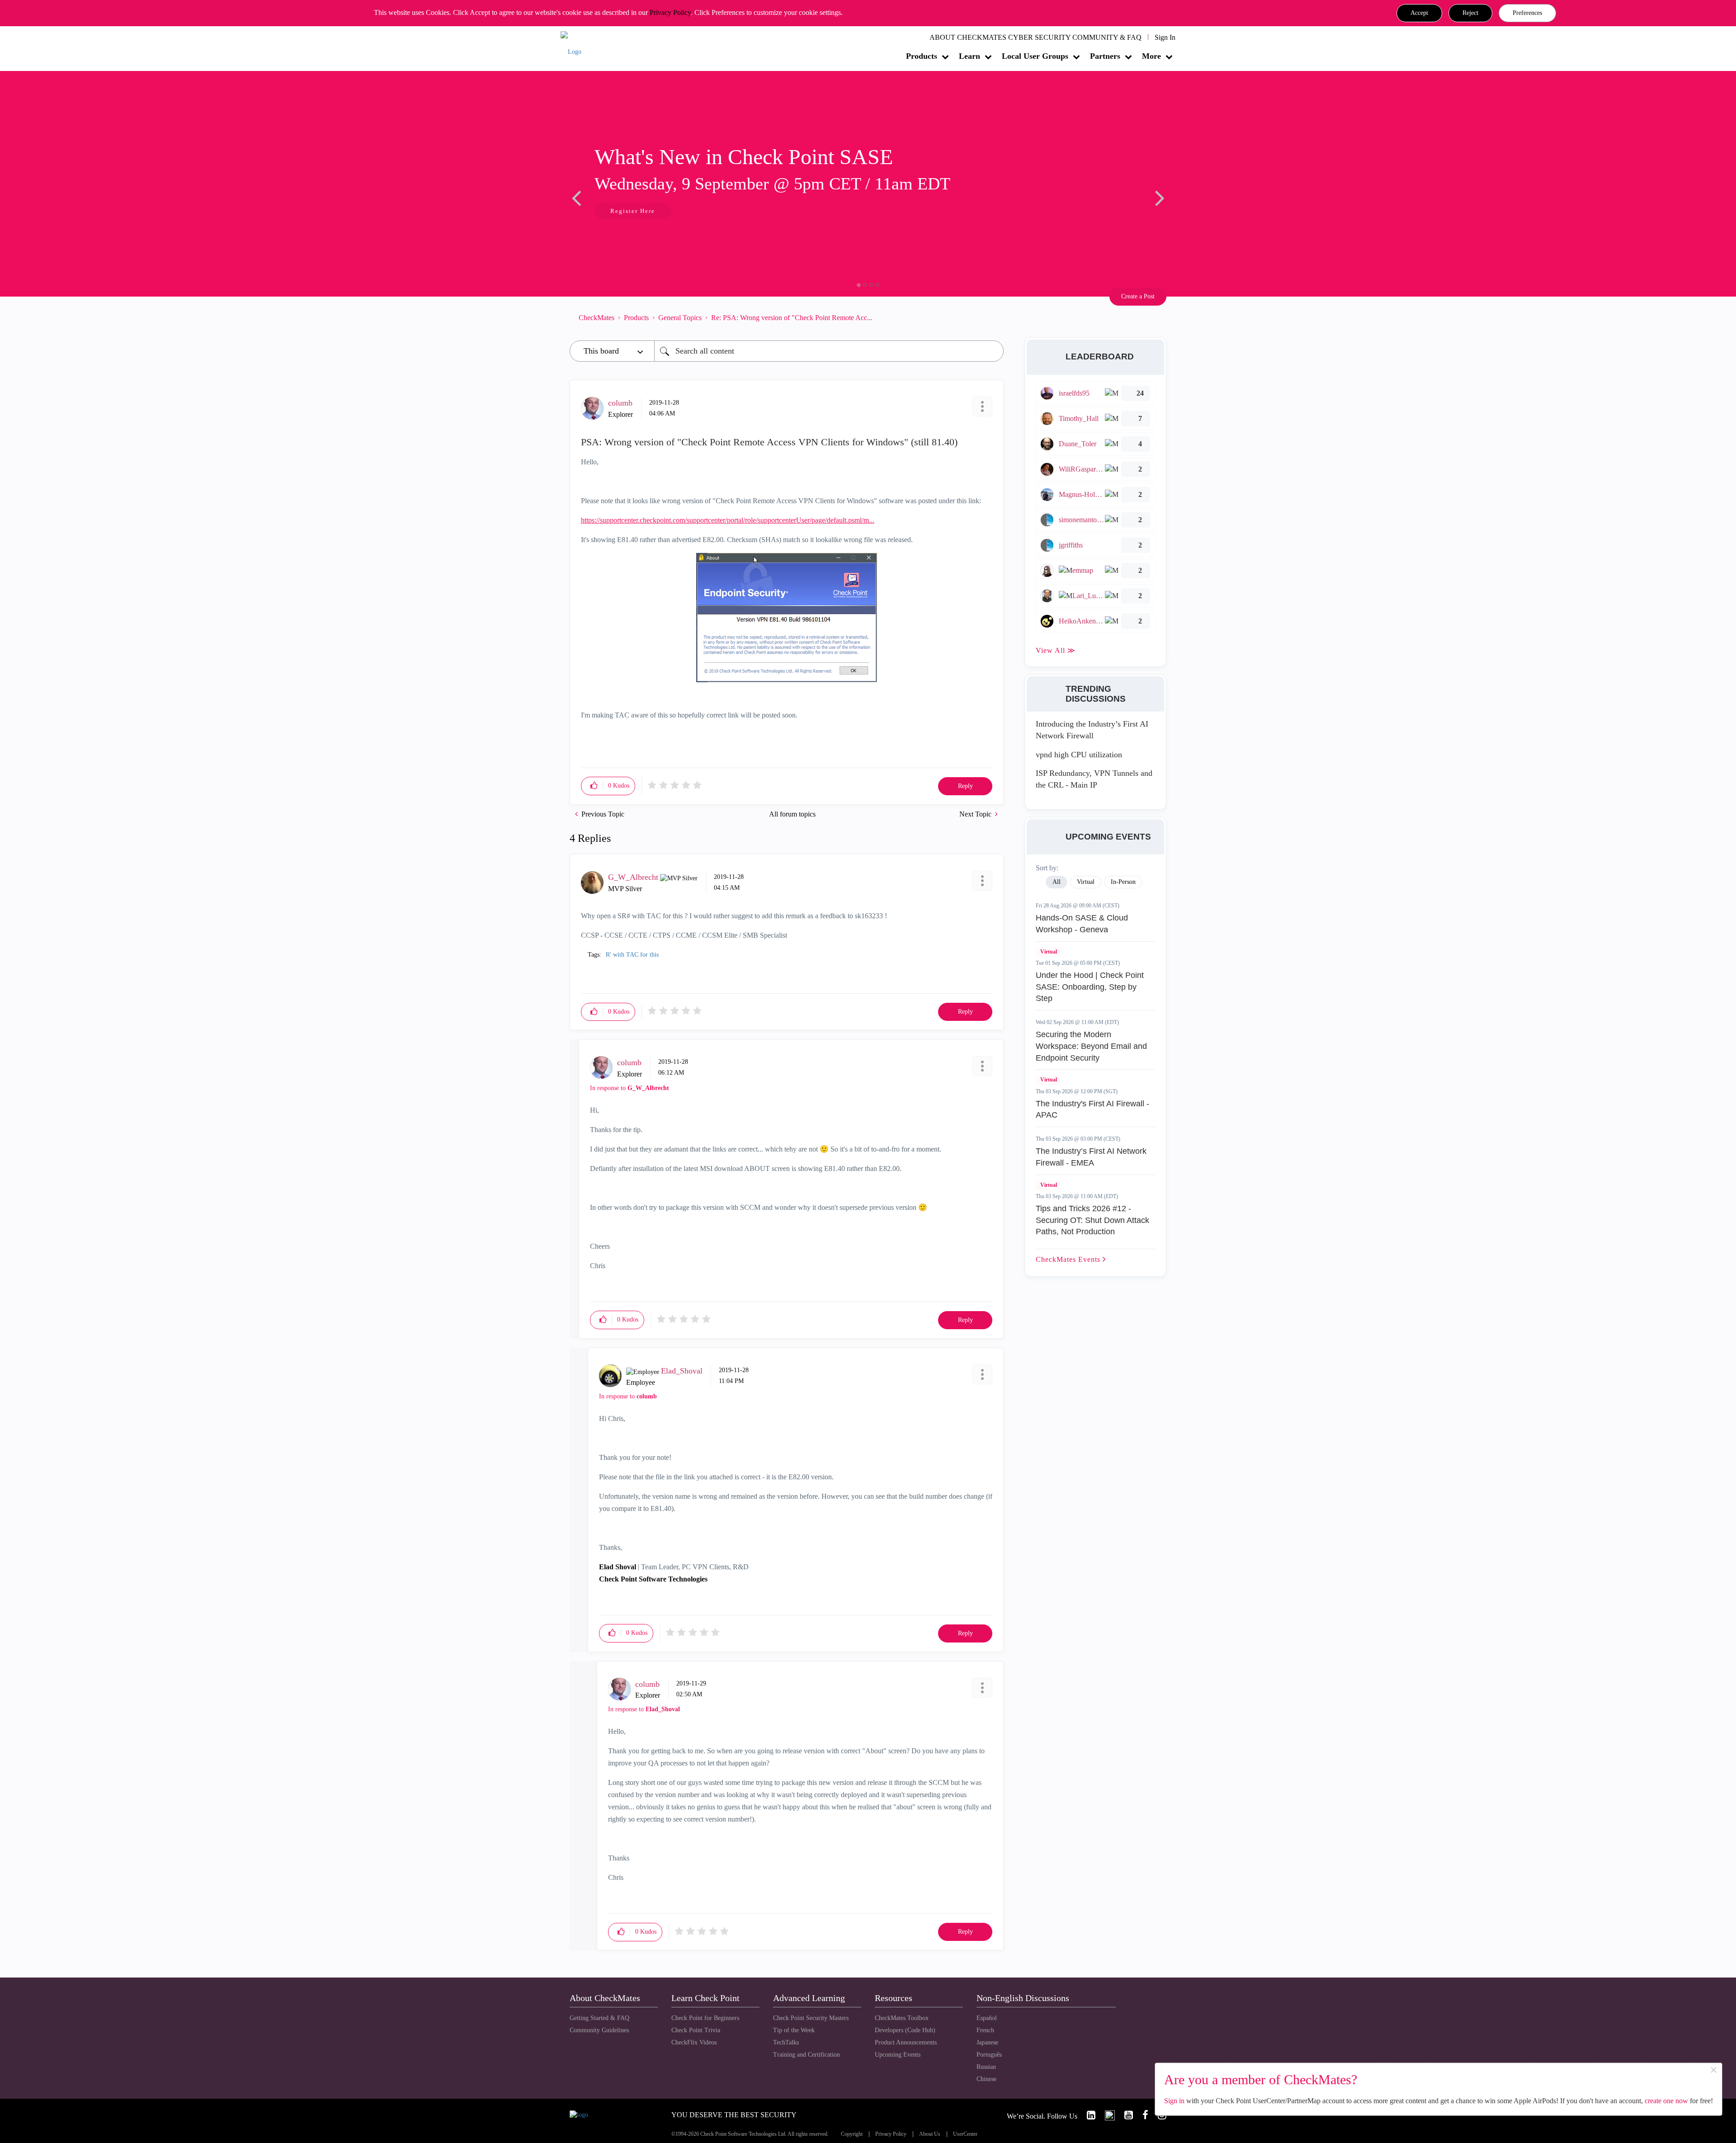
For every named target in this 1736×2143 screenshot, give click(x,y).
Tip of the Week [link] (794, 2030)
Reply (965, 786)
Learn (969, 56)
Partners (1105, 56)
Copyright (852, 2134)
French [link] (985, 2030)
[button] (1419, 13)
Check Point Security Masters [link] (811, 2018)
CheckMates (597, 318)
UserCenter (965, 2134)
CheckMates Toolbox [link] (902, 2018)
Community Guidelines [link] (599, 2030)
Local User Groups (1035, 56)
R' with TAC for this (632, 955)
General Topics (680, 318)
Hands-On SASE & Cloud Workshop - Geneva (1082, 924)
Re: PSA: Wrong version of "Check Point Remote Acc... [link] (792, 318)
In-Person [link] (1123, 882)
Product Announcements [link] (906, 2042)
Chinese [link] (986, 2079)
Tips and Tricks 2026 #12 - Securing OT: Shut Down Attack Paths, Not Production (1092, 1220)
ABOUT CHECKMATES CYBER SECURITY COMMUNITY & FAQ (1035, 37)
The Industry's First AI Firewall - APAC (1092, 1109)
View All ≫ (1056, 650)
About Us (930, 2134)
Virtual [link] (1086, 882)
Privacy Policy (670, 12)
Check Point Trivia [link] (696, 2030)
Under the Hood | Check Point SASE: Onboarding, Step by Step (1090, 987)
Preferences (1527, 13)
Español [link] (987, 2018)
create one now (1666, 2101)
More (1151, 56)
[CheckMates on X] (1106, 2115)
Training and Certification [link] (807, 2055)
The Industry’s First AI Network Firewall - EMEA (1091, 1157)
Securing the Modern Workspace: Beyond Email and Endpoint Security (1091, 1046)
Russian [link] (986, 2067)
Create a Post (1138, 296)
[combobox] (829, 351)
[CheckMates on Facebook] (1142, 2115)
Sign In (1165, 37)
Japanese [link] (987, 2042)
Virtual (1049, 952)
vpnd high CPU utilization (1079, 755)
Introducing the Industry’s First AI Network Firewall (1092, 730)
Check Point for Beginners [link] (705, 2018)
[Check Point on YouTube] (1125, 2115)
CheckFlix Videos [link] (694, 2042)
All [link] (1057, 882)
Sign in (1174, 2101)
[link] (1087, 2115)
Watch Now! (630, 212)
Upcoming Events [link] (898, 2055)
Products (922, 56)
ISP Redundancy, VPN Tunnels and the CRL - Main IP (1094, 779)
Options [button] (992, 317)
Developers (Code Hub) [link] (905, 2030)
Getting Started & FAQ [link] (599, 2018)
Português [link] (989, 2055)
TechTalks (786, 2042)
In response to (630, 1088)
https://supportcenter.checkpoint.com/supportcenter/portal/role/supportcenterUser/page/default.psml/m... (728, 520)
